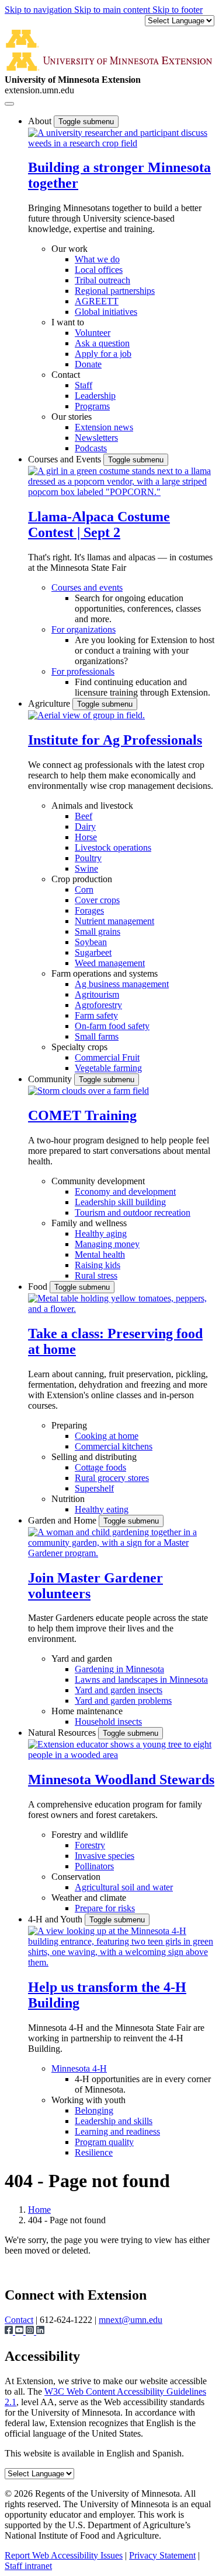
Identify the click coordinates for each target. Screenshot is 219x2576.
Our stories (72, 417)
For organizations (84, 629)
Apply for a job (103, 354)
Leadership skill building (120, 1202)
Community (51, 1079)
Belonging (94, 2110)
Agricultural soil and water (124, 1887)
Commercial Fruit (107, 1057)
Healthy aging (101, 1233)
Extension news (104, 427)
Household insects (108, 1722)
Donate (88, 364)
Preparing (69, 1425)
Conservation (76, 1877)
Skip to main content (113, 10)
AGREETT (97, 301)
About (41, 121)
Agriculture (50, 703)
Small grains (98, 931)
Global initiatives (106, 312)
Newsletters (96, 438)
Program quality (104, 2142)
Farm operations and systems (105, 973)
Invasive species (105, 1856)
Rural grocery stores (112, 1478)
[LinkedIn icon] (40, 2331)
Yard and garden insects (119, 1690)
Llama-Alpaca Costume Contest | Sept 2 (99, 524)
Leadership (95, 396)
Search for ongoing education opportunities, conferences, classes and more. (138, 608)
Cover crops (97, 900)
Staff (84, 385)
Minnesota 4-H (79, 2068)
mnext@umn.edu (131, 2320)
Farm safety (96, 1015)
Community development (98, 1181)
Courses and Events (66, 459)
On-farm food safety (112, 1026)
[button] (121, 143)
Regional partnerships (115, 291)
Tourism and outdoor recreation (133, 1212)
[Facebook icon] (10, 2331)
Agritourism (97, 994)
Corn (84, 889)
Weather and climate (89, 1898)
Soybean (91, 942)
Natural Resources (63, 1733)
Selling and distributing (94, 1457)
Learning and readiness (117, 2131)
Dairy (85, 827)
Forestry (90, 1845)
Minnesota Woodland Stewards (121, 1780)
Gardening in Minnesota (119, 1669)
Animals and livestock (92, 806)
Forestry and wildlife (90, 1835)
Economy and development (125, 1192)
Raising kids (98, 1265)
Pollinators (94, 1866)
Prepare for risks (105, 1908)
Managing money (107, 1244)
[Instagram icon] (31, 2331)
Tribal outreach (102, 280)
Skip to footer (178, 10)
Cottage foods (100, 1467)
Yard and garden (82, 1659)
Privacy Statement (162, 2555)
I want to (68, 322)
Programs (92, 406)
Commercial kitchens (114, 1446)
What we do (97, 259)
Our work (69, 249)
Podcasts (91, 448)
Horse (86, 837)
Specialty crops (79, 1047)
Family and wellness (89, 1223)
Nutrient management (114, 921)
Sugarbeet (93, 952)
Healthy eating (102, 1509)
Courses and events (87, 587)
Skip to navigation (39, 10)
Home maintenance (87, 1711)
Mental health (100, 1254)
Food (39, 1287)
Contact (66, 375)
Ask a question (102, 343)
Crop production (82, 879)
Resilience (94, 2152)
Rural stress (96, 1275)
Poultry (88, 858)
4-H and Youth (56, 1919)
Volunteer (93, 333)
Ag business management (122, 984)
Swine (86, 868)
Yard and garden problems (123, 1701)
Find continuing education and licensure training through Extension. (142, 687)
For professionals (83, 671)
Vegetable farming (108, 1068)
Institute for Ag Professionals (115, 740)
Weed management (110, 963)
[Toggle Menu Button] (9, 104)
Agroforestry (98, 1005)
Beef (84, 816)
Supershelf (94, 1488)
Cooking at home (107, 1436)
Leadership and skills (114, 2121)
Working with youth (88, 2100)
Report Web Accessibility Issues (64, 2555)
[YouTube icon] (20, 2331)
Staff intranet (28, 2566)
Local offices (99, 270)
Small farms (97, 1036)
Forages (89, 910)
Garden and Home (63, 1520)
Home (39, 2210)
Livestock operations (113, 847)
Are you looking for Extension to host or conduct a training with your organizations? (145, 650)
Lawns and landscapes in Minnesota (141, 1680)
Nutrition (68, 1499)
